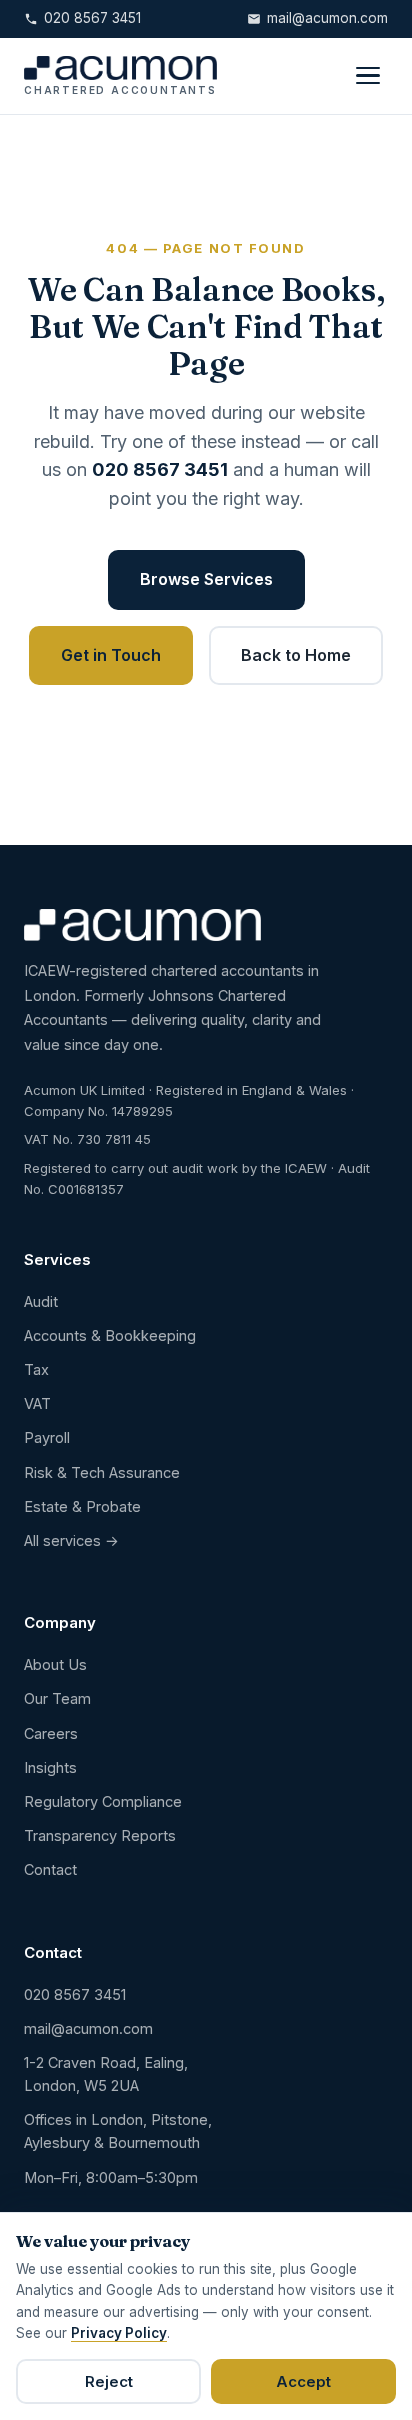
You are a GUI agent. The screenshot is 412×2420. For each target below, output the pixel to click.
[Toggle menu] (368, 76)
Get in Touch (111, 655)
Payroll (47, 1437)
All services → (71, 1540)
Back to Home (296, 655)
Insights (50, 1767)
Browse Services (206, 579)
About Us (55, 1664)
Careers (51, 1733)
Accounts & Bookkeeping (110, 1335)
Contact (50, 1869)
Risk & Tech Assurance (102, 1472)
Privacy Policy (119, 2333)
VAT (37, 1403)
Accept (303, 2381)
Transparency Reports (100, 1835)
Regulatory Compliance (103, 1801)
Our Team (57, 1698)
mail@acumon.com (327, 18)
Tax (36, 1369)
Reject (109, 2381)
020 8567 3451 (92, 18)
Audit (41, 1301)
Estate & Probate (82, 1506)
